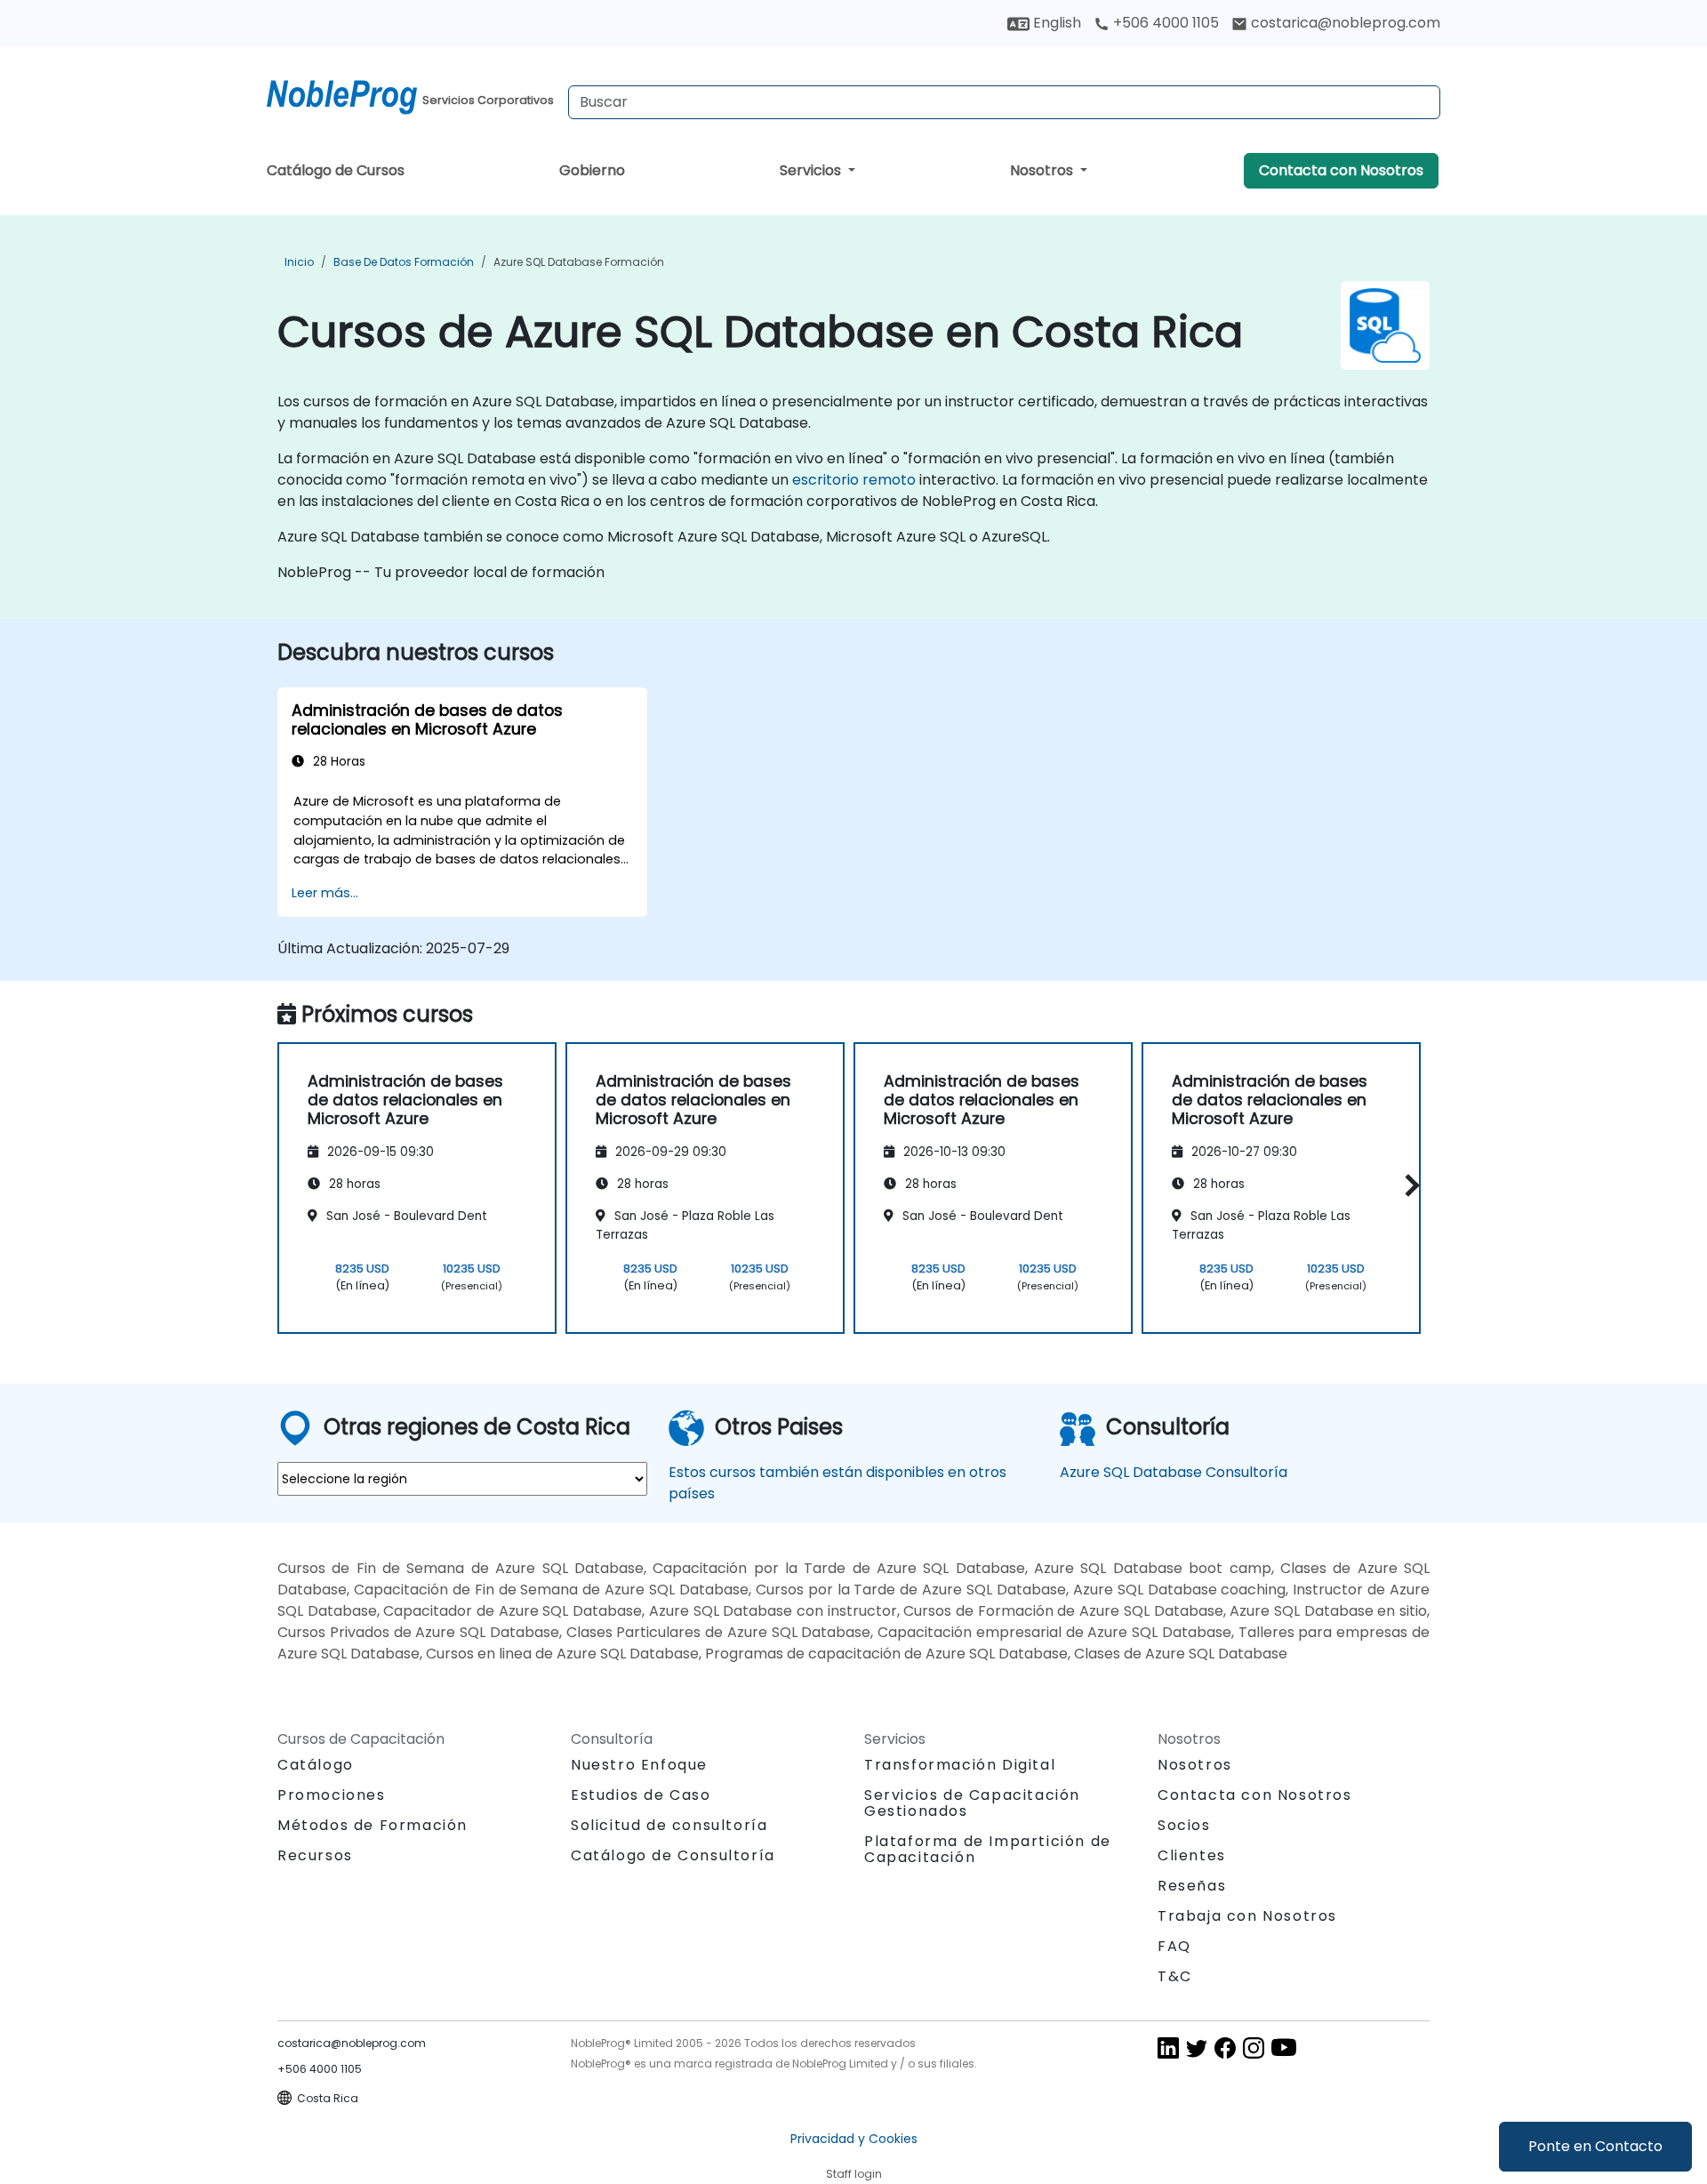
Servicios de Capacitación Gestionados (972, 1803)
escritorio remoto (854, 480)
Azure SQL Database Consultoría (1174, 1472)
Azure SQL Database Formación (579, 262)
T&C (1175, 1976)
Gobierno (592, 170)
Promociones (332, 1795)
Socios (1184, 1825)
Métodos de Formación (373, 1825)
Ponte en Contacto (1595, 2146)
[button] (1408, 1185)
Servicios (812, 170)
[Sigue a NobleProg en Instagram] (1254, 2047)
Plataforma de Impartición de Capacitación (988, 1849)
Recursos (315, 1855)
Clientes (1192, 1855)
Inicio (299, 262)
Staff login (854, 2174)
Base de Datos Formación (404, 262)
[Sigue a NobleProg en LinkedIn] (1168, 2047)
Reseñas (1192, 1886)
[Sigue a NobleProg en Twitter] (1197, 2047)
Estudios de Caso (641, 1795)
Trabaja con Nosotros (1247, 1916)
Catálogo (316, 1765)
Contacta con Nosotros (1341, 170)
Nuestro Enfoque (639, 1765)
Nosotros (1043, 170)
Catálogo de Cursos (336, 170)
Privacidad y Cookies (854, 2139)
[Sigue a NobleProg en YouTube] (1284, 2047)
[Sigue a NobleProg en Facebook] (1225, 2047)
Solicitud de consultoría (669, 1826)
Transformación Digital (960, 1765)
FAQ (1174, 1946)
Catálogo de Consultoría (673, 1855)
